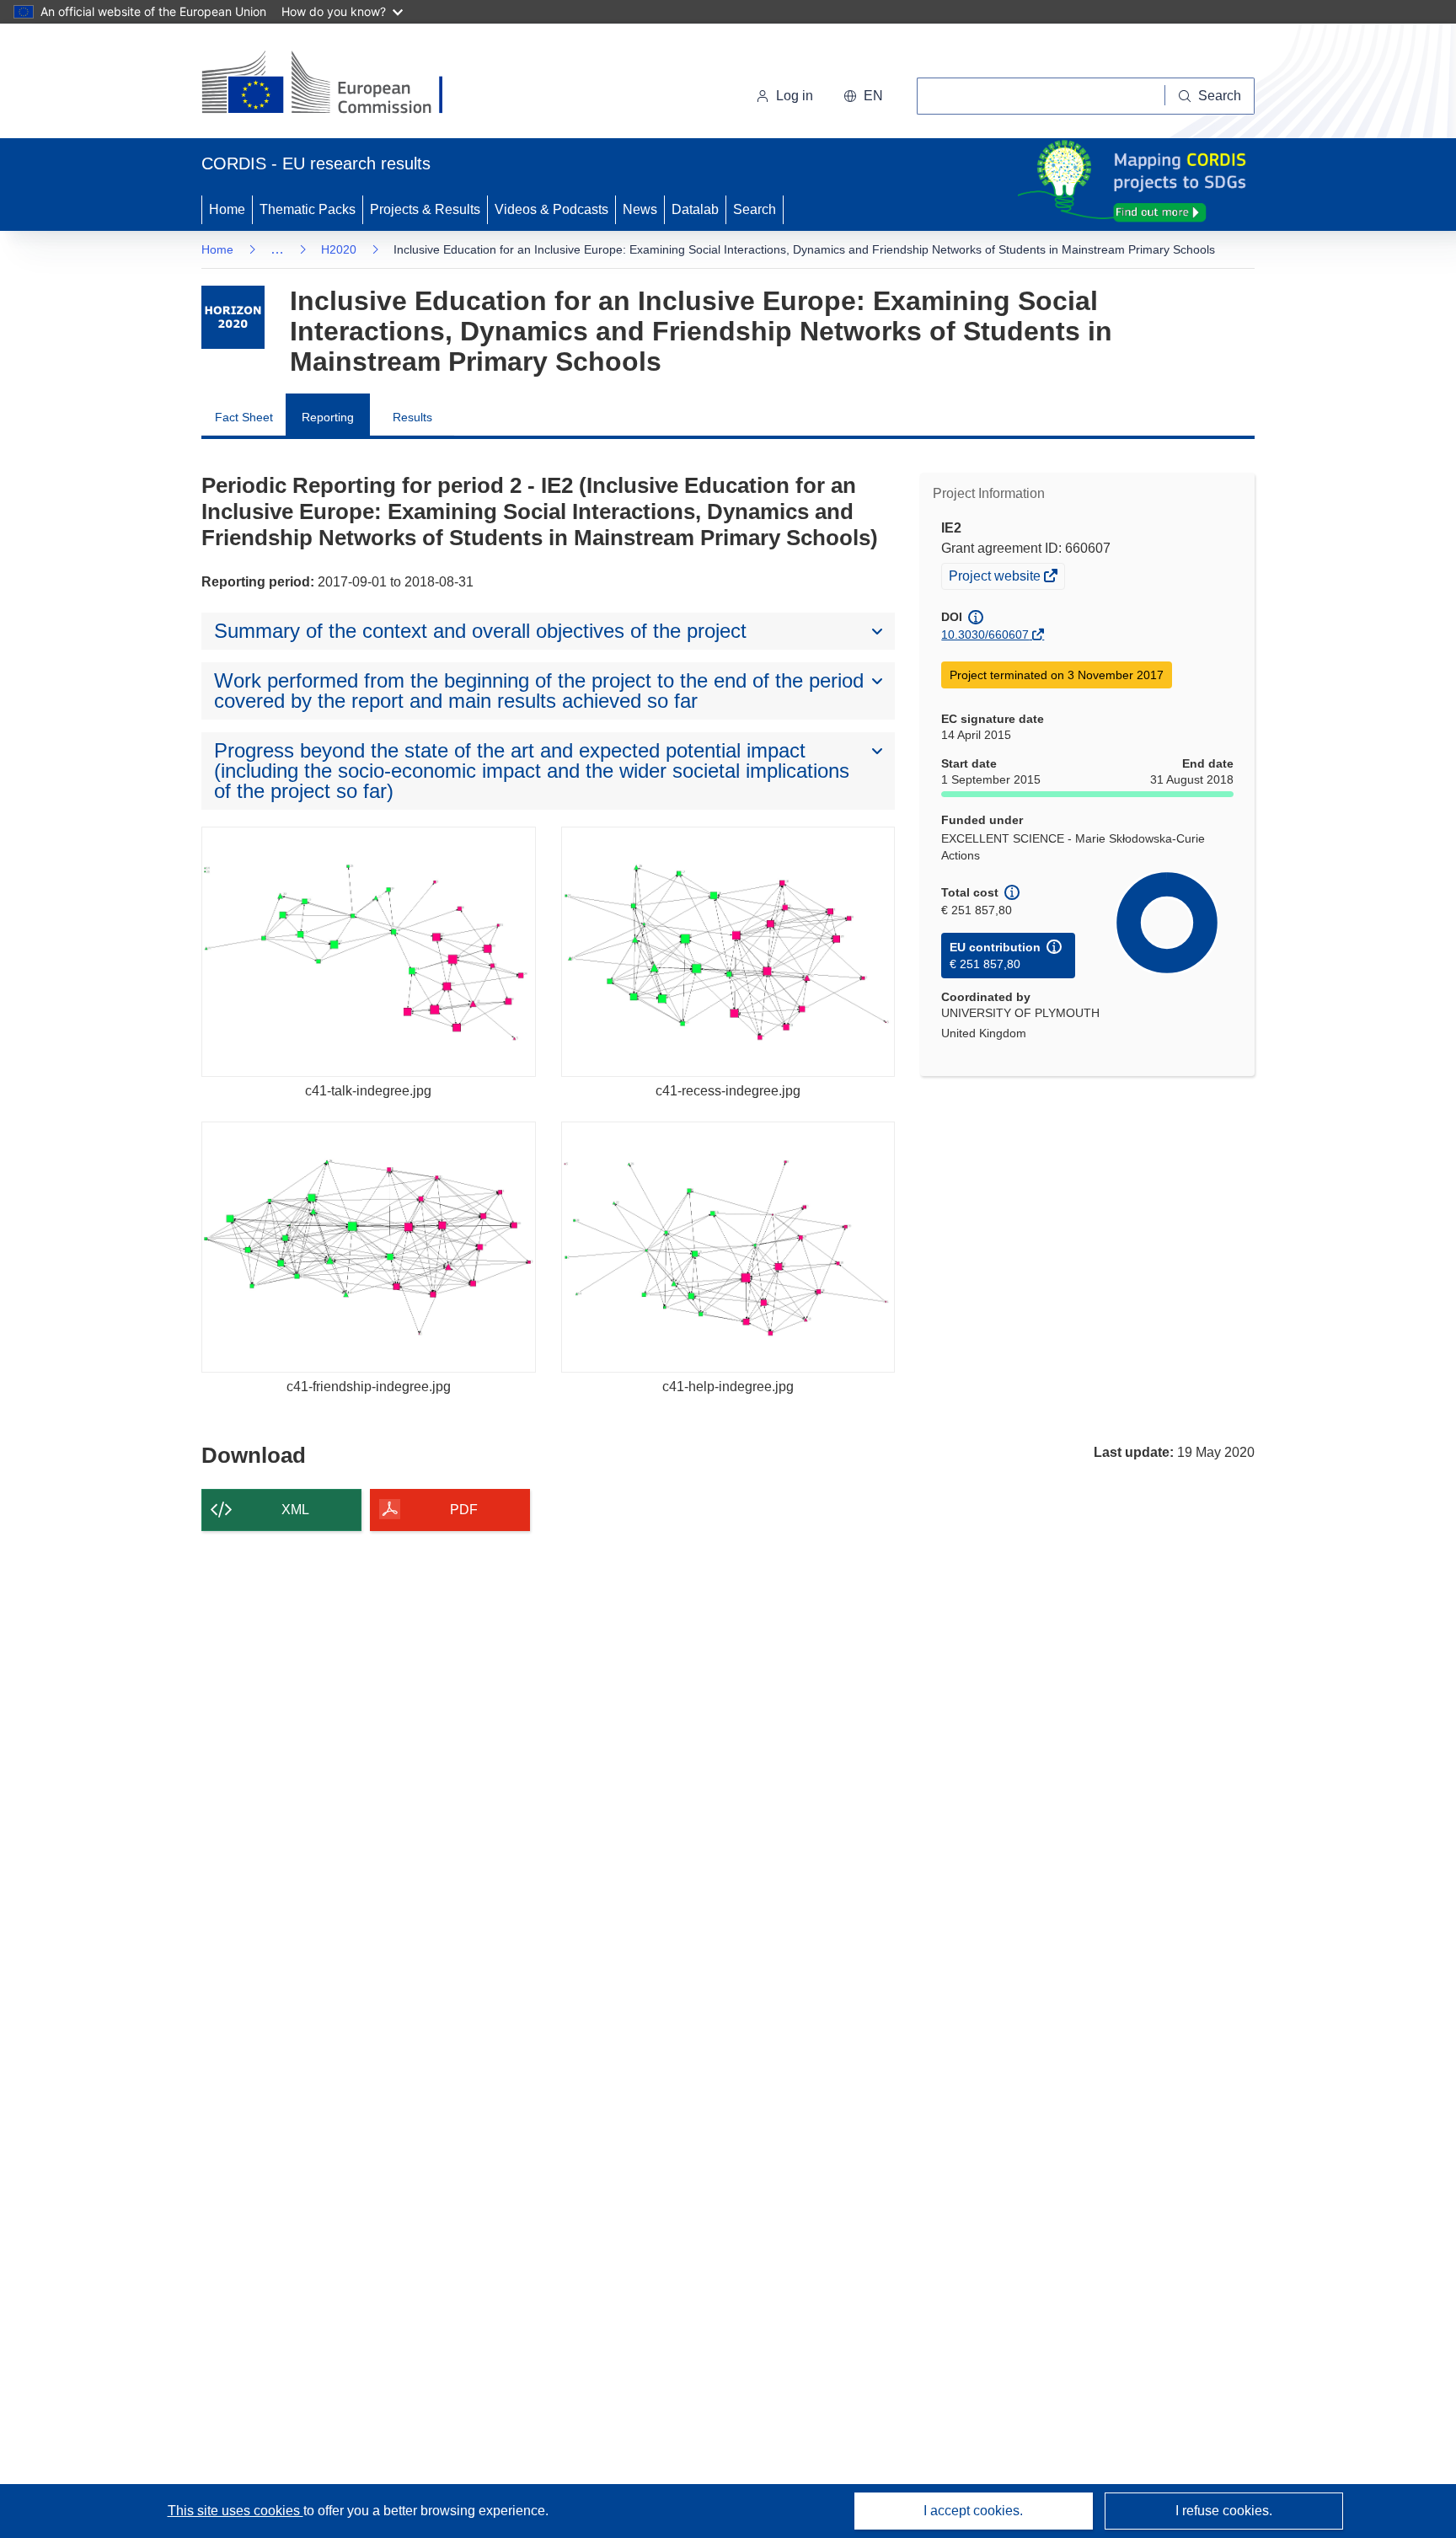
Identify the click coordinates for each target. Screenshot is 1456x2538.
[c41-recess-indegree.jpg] (728, 952)
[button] (863, 96)
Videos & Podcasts (551, 209)
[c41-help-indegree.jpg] (728, 1247)
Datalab (695, 209)
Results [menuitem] (412, 417)
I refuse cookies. (1224, 2511)
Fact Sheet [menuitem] (244, 417)
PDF (464, 1510)
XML (295, 1510)
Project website (996, 578)
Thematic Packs (308, 209)
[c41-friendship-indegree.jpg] (369, 1247)
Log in (795, 96)
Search (755, 209)
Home (227, 209)
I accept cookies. (973, 2511)
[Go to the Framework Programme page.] (233, 317)
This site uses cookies (236, 2511)
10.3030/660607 (985, 634)
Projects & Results (425, 209)
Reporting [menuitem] (328, 417)
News (640, 209)
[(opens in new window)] (337, 84)
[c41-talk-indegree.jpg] (369, 952)
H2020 (339, 249)
